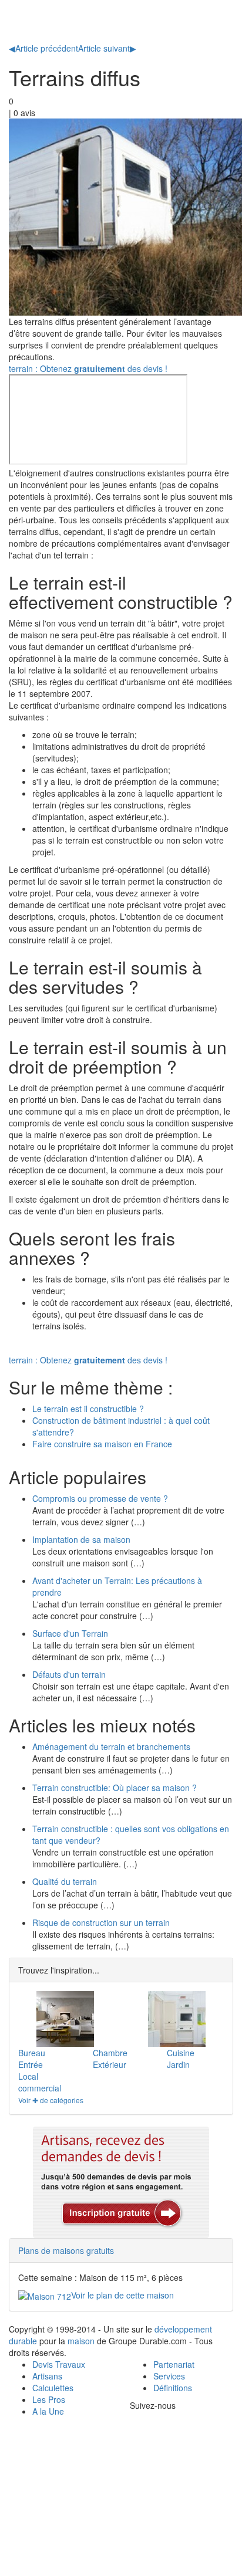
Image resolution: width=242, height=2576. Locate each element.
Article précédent (43, 48)
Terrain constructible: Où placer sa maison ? (115, 1788)
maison (81, 2341)
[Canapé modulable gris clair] (65, 2019)
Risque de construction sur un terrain (101, 1922)
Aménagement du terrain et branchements (111, 1746)
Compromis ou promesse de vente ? (100, 1498)
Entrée (31, 2064)
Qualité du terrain (65, 1881)
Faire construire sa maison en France (102, 1444)
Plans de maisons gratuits (66, 2250)
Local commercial (40, 2082)
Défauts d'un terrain (69, 1674)
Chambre (110, 2053)
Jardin (178, 2064)
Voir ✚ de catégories (51, 2100)
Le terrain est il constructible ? (88, 1409)
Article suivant (107, 48)
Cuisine (181, 2053)
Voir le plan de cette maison (122, 2295)
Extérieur (110, 2064)
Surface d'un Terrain (70, 1633)
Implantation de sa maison (81, 1539)
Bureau (32, 2053)
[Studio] (177, 2019)
